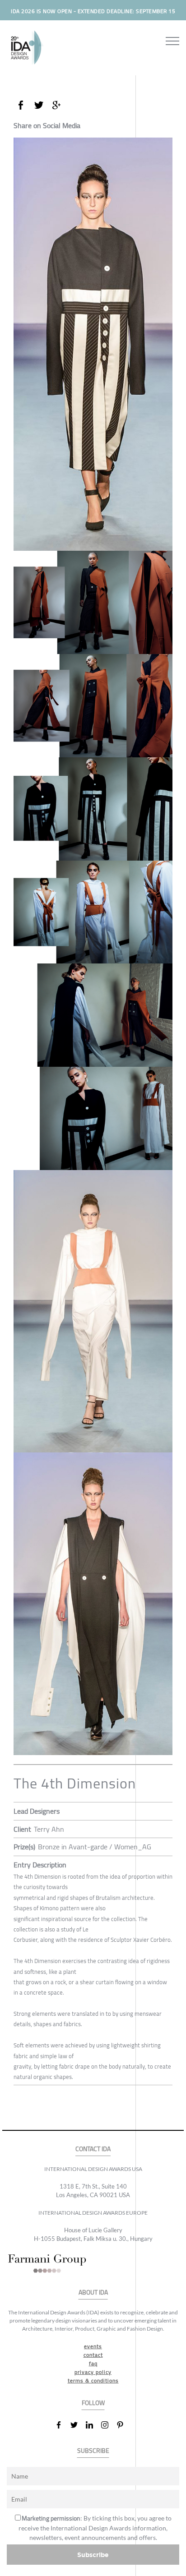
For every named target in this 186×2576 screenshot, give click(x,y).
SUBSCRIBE (93, 2451)
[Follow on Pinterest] (124, 2425)
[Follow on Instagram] (108, 2425)
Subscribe (93, 2555)
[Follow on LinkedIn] (93, 2425)
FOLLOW (93, 2403)
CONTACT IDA (93, 2149)
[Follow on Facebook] (62, 2425)
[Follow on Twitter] (78, 2425)
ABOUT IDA (93, 2293)
